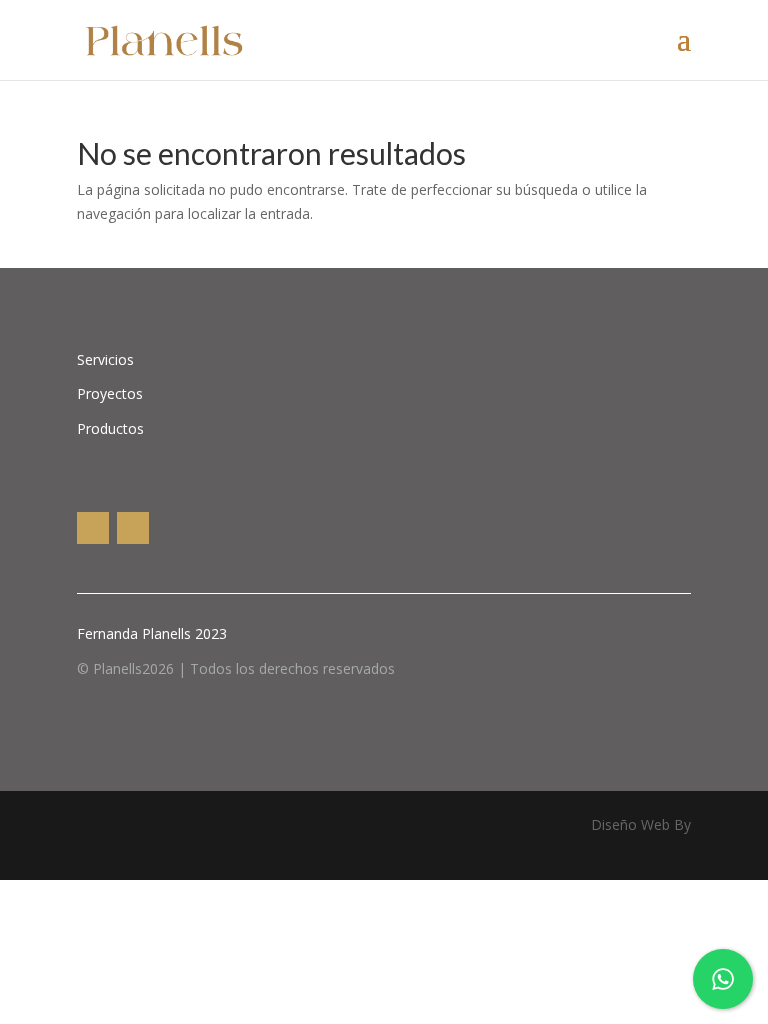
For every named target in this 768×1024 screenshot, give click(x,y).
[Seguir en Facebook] (133, 528)
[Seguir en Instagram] (93, 528)
